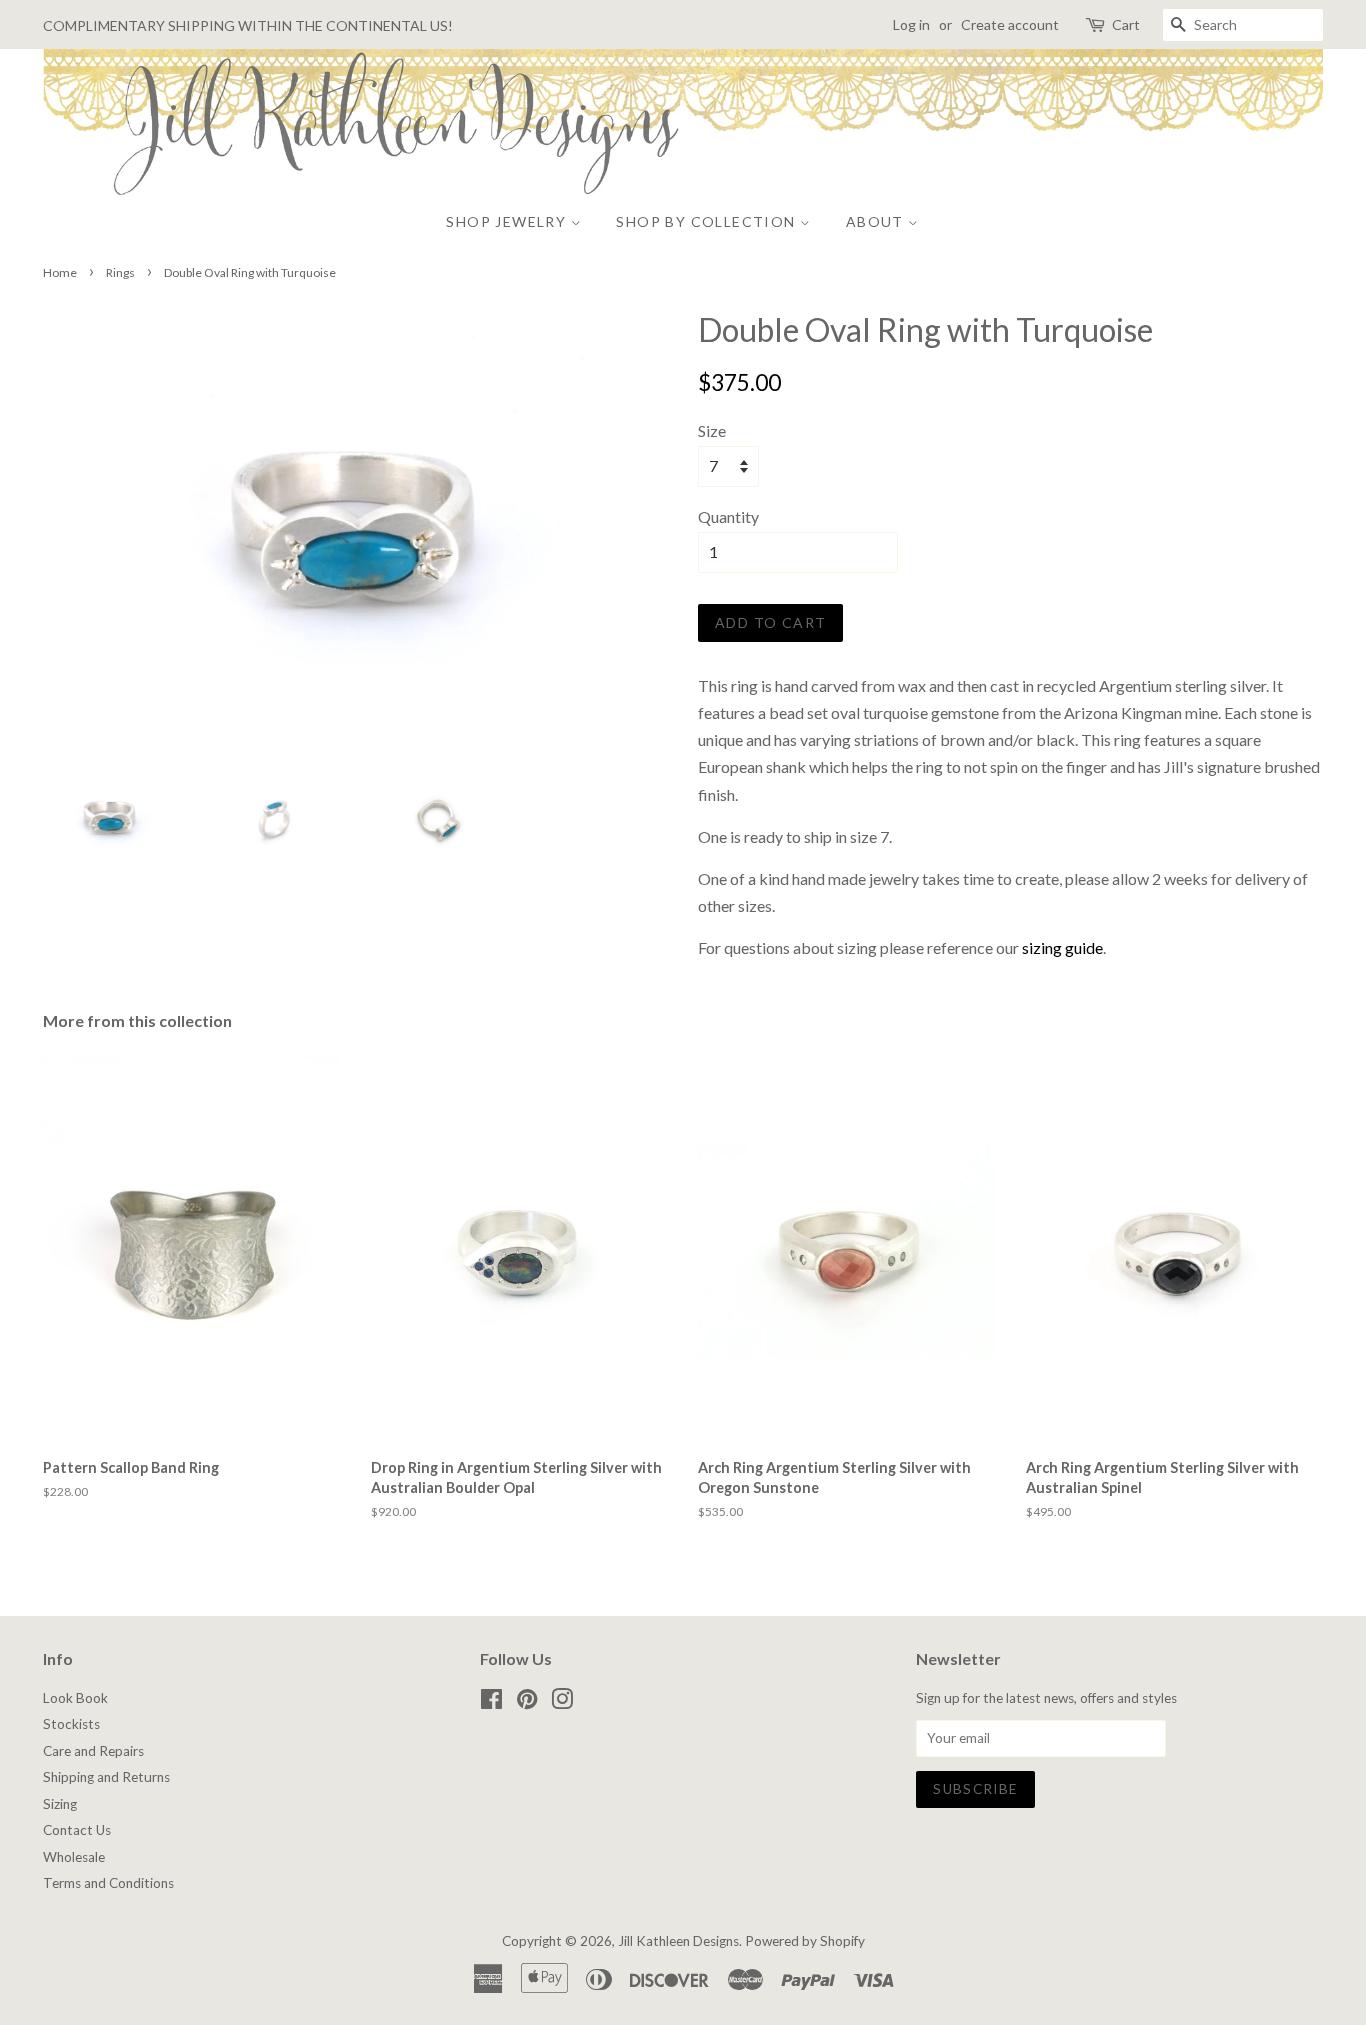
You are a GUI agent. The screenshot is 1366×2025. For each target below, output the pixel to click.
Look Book (75, 1698)
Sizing (60, 1804)
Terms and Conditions (108, 1883)
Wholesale (74, 1857)
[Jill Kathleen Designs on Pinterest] (527, 1703)
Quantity (728, 516)
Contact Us (77, 1830)
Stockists (71, 1724)
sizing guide (1062, 947)
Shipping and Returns (106, 1777)
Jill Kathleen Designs (678, 1941)
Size (712, 430)
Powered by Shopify (805, 1941)
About (877, 221)
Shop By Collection (708, 221)
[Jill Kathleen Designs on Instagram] (562, 1703)
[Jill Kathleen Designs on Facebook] (491, 1703)
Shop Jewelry (508, 221)
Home (60, 272)
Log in (911, 24)
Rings (120, 272)
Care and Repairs (93, 1751)
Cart (1126, 24)
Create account (1010, 24)
